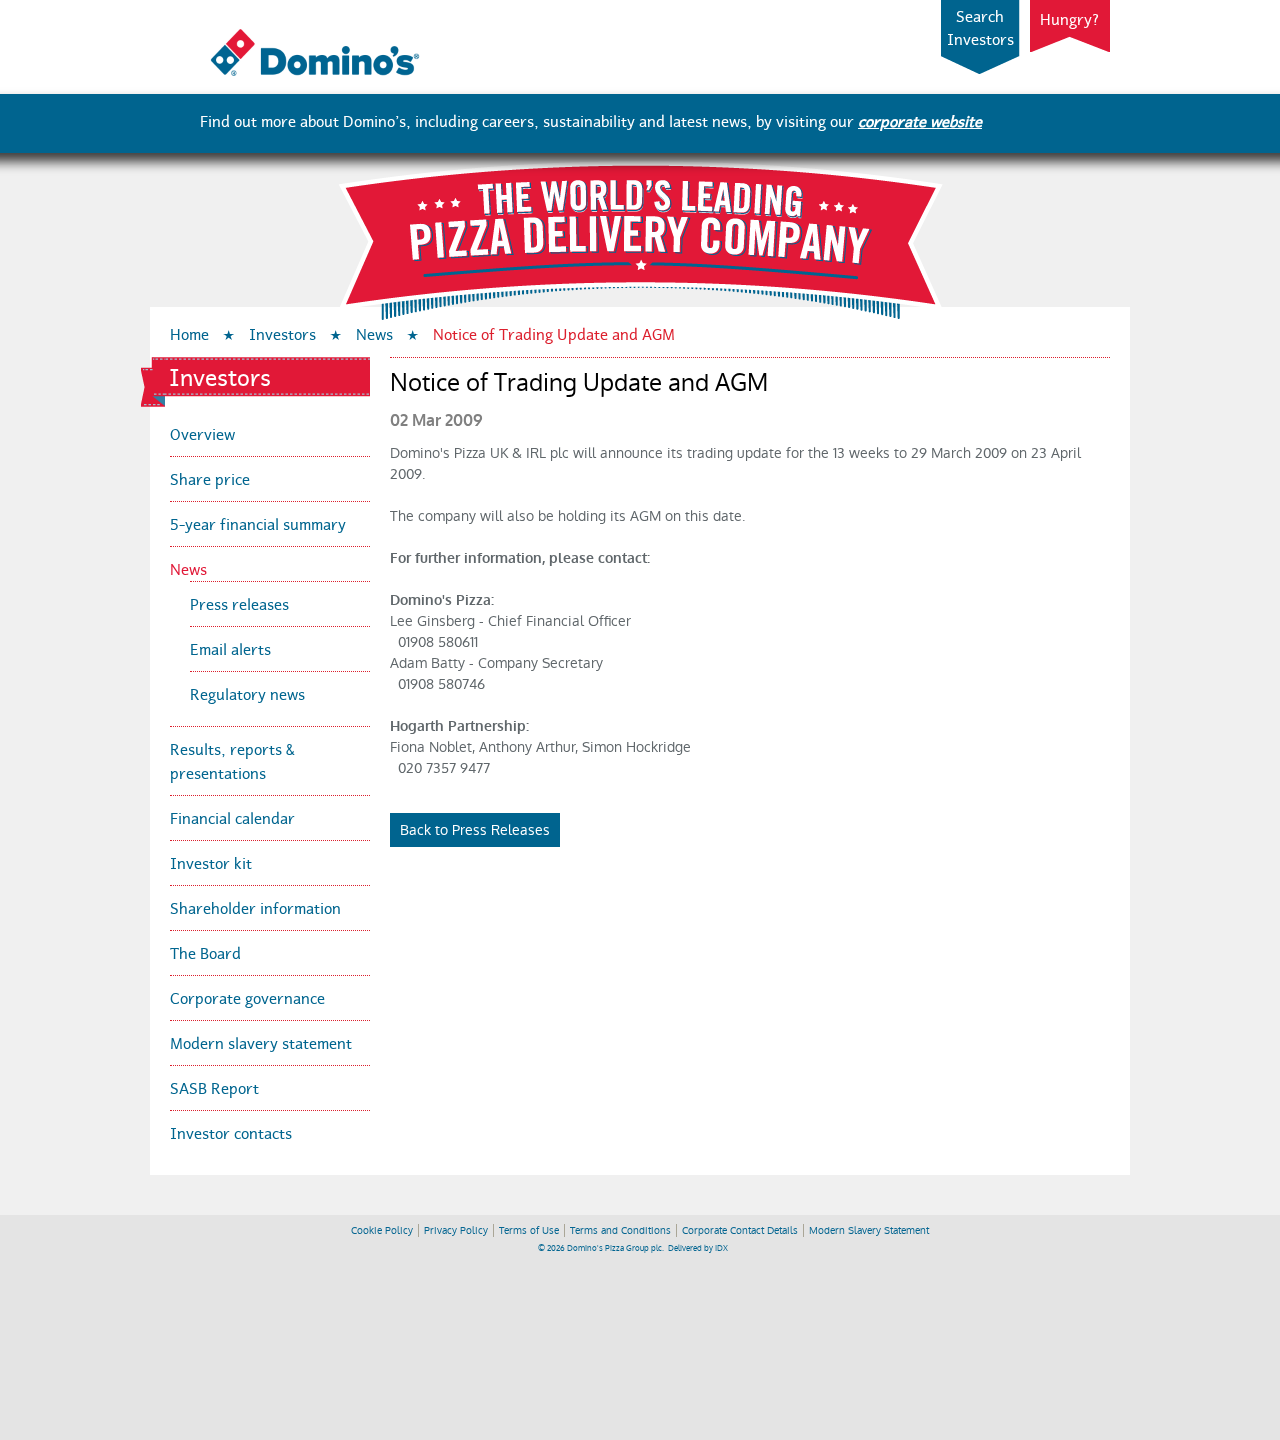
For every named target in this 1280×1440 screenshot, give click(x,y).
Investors (282, 332)
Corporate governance (247, 996)
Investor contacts (231, 1131)
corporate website (920, 119)
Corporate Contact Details (740, 1230)
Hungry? (1070, 18)
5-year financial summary (258, 522)
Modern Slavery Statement (869, 1230)
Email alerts (230, 647)
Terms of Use (529, 1230)
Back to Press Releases (475, 830)
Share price (210, 477)
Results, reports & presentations (232, 759)
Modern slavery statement (261, 1041)
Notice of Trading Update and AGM (554, 332)
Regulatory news (247, 692)
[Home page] (314, 71)
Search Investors (980, 26)
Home (189, 332)
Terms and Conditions (620, 1230)
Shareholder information (255, 906)
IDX (721, 1248)
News (374, 332)
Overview (202, 432)
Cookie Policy (382, 1230)
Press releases (239, 602)
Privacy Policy (456, 1230)
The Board (205, 951)
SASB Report (214, 1086)
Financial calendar (232, 816)
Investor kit (211, 861)
